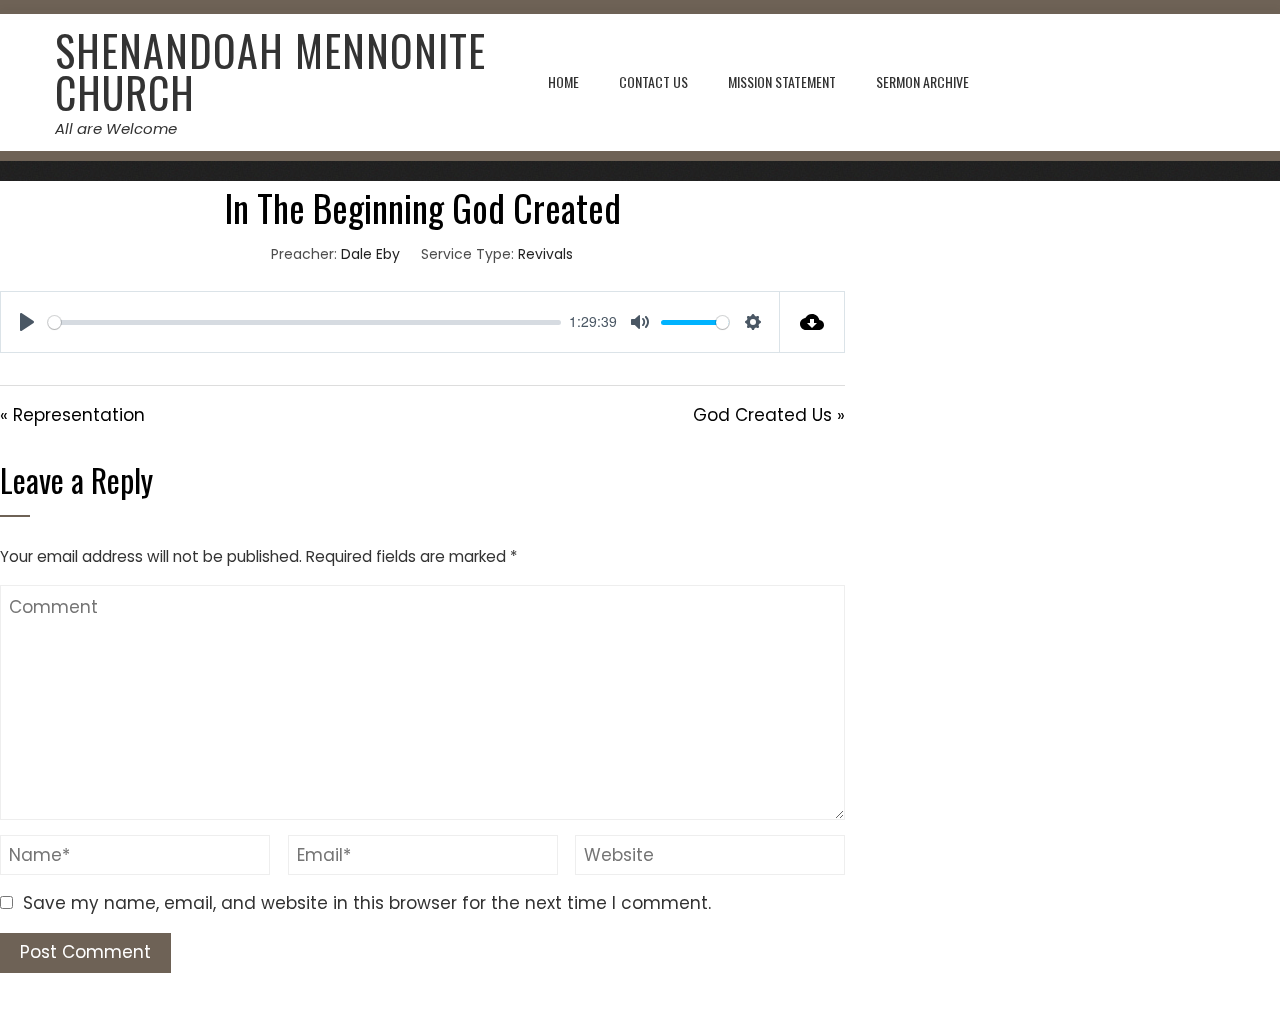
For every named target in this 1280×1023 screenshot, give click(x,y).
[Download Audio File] (812, 322)
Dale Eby (370, 254)
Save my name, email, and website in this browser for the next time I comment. (367, 903)
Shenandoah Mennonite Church (270, 71)
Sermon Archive (922, 81)
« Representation (72, 415)
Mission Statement (782, 81)
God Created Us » (768, 415)
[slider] (304, 322)
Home (563, 81)
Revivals (545, 254)
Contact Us (653, 81)
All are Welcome (116, 128)
